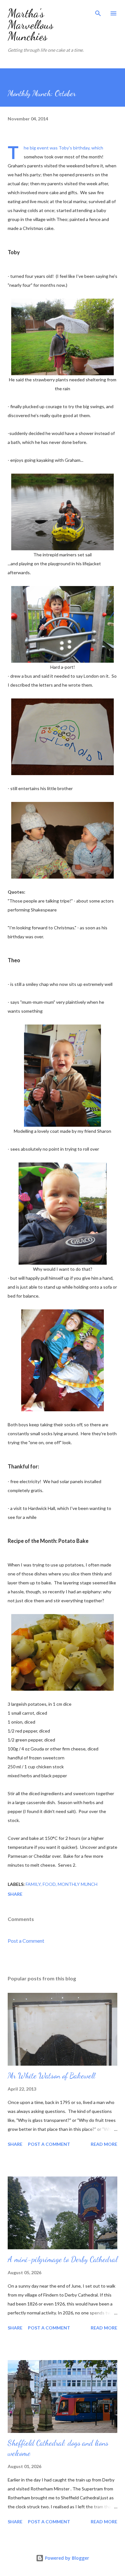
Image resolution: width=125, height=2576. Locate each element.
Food (49, 1884)
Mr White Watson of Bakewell (51, 2076)
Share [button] (15, 1894)
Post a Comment (26, 1941)
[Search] (98, 11)
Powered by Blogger (66, 2558)
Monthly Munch (78, 1884)
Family (33, 1884)
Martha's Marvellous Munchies (31, 25)
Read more (104, 2144)
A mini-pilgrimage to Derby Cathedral (63, 2259)
